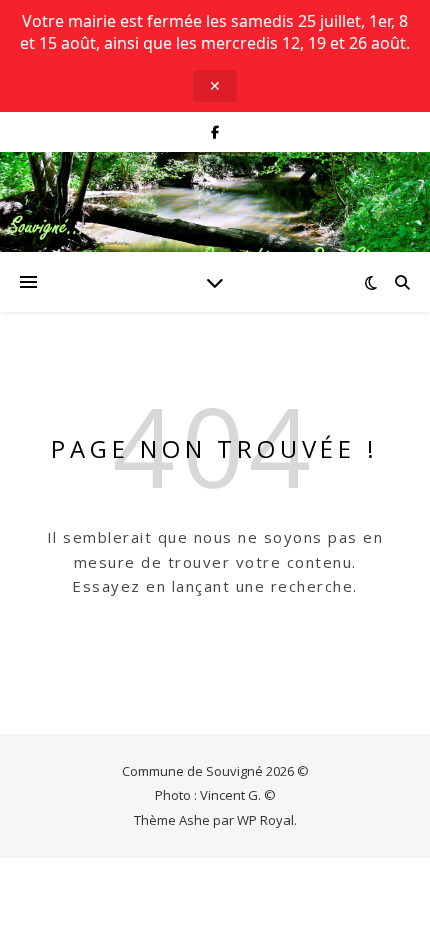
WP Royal (265, 820)
